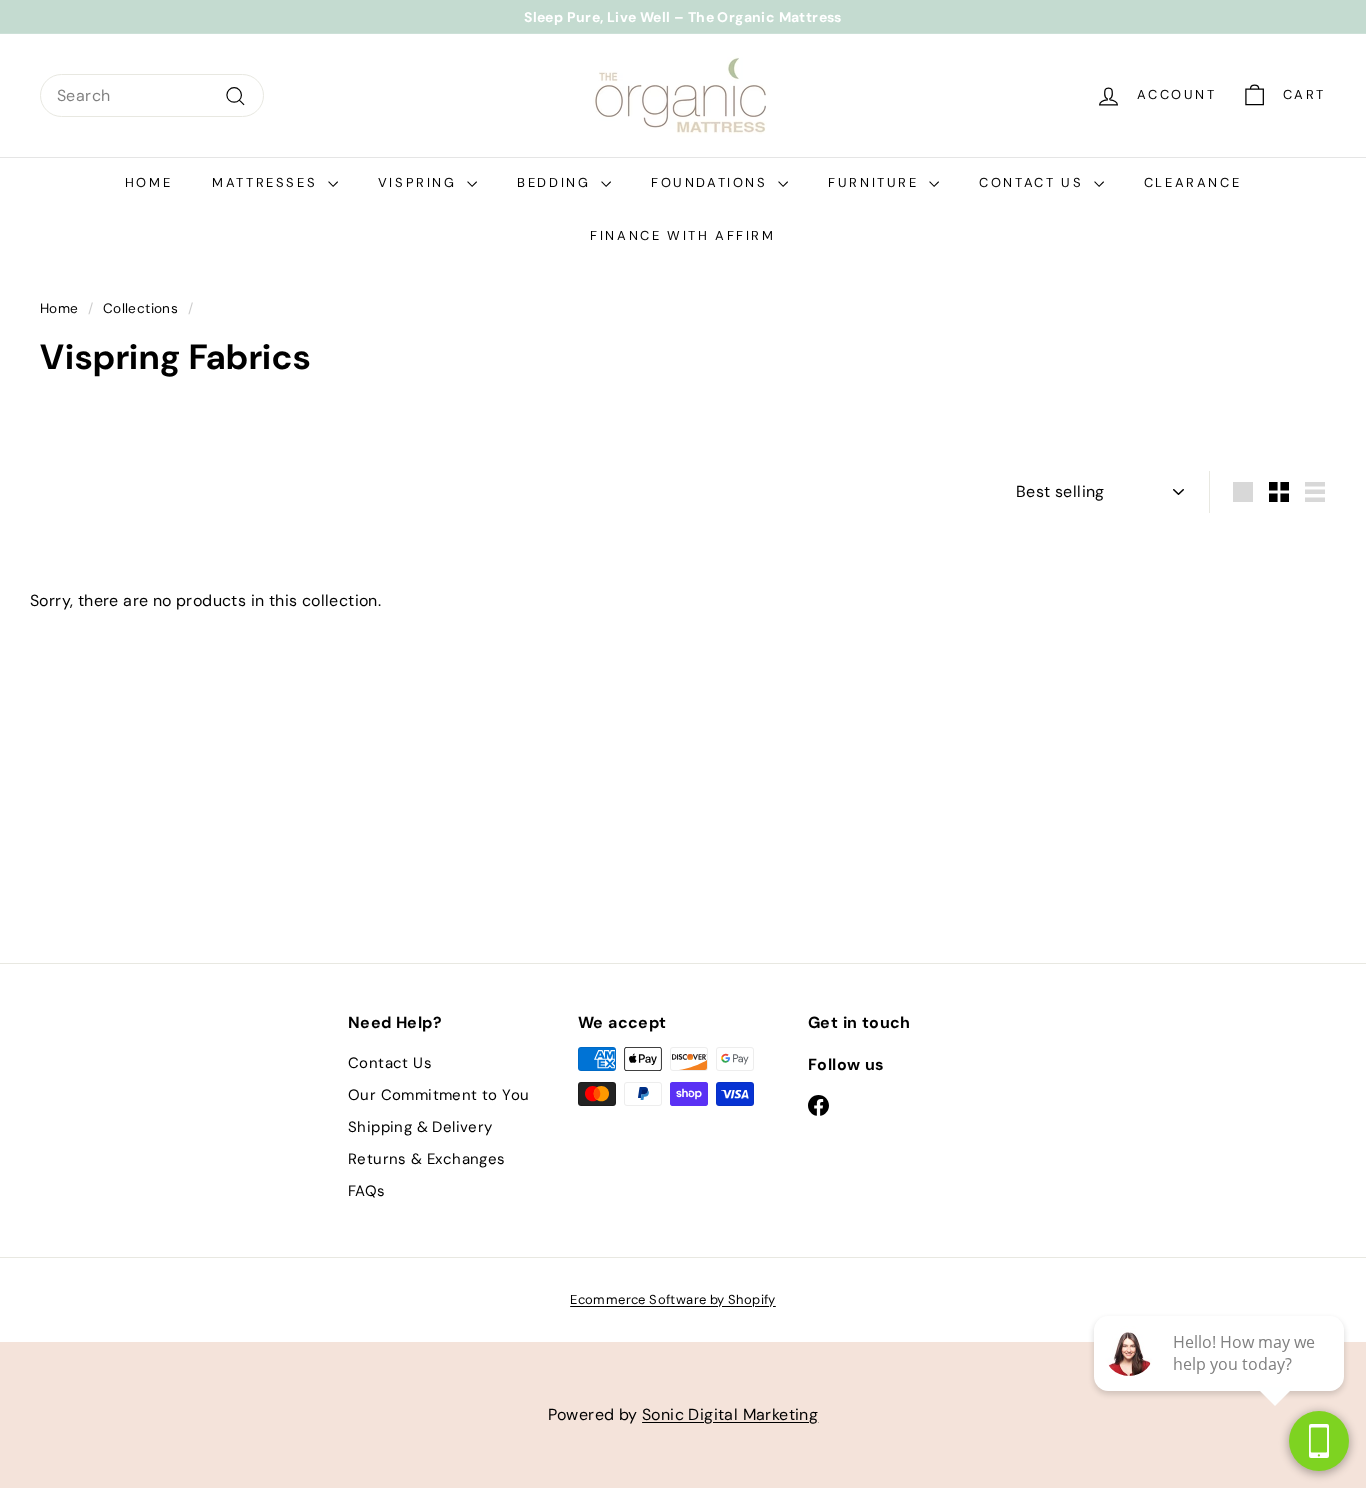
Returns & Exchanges (427, 1159)
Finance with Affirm (682, 235)
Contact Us (1034, 182)
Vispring (420, 182)
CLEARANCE (1192, 182)
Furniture (876, 182)
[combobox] (152, 96)
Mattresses (267, 182)
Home (148, 182)
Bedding (556, 182)
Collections (140, 308)
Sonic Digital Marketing (730, 1414)
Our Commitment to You (438, 1095)
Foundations (712, 182)
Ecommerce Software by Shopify (673, 1299)
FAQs (367, 1191)
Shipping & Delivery (420, 1127)
